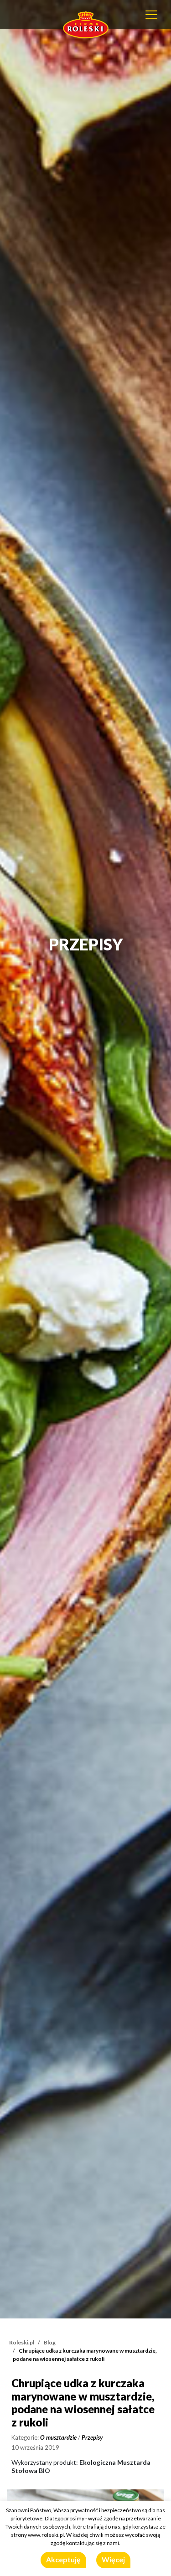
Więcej (113, 2559)
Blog (50, 2342)
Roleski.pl (22, 2342)
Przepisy (92, 2437)
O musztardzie (58, 2437)
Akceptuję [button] (63, 2559)
